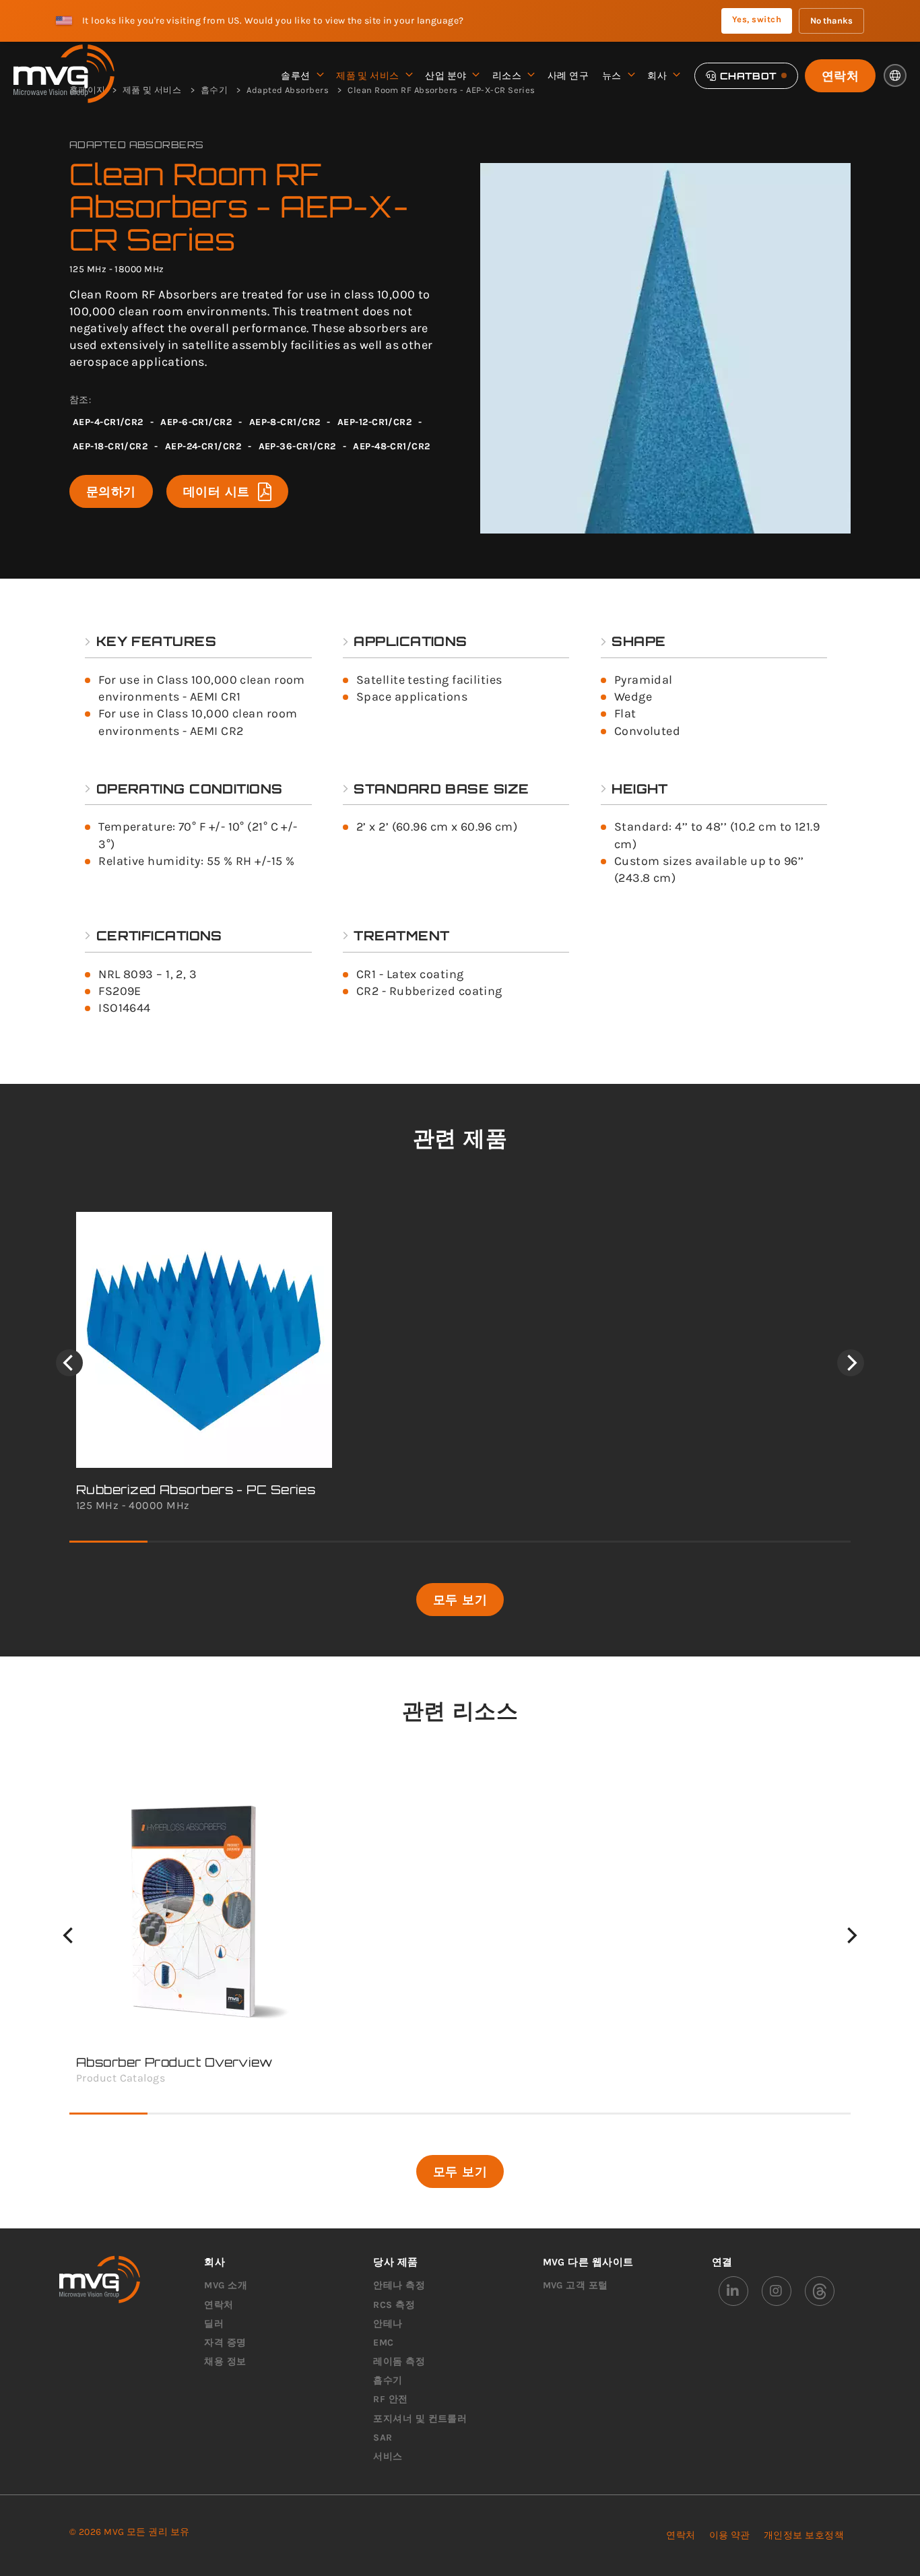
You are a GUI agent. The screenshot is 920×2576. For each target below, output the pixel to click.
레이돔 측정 (399, 2361)
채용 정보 (225, 2361)
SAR (383, 2438)
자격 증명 (225, 2343)
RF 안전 (390, 2399)
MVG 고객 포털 (576, 2285)
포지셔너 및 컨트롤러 (420, 2419)
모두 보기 (460, 1599)
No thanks (831, 21)
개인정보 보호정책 (804, 2535)
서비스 (388, 2456)
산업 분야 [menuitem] (446, 76)
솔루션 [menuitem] (295, 76)
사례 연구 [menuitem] (568, 76)
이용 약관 (730, 2535)
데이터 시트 (217, 491)
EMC (383, 2343)
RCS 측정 (394, 2305)
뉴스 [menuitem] (612, 76)
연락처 (840, 75)
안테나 (388, 2324)
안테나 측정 (399, 2285)
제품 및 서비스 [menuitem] (368, 76)
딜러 (214, 2324)
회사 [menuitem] (657, 76)
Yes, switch (757, 19)
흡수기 (388, 2380)
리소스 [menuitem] (507, 76)
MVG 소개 (226, 2285)
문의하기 (111, 491)
